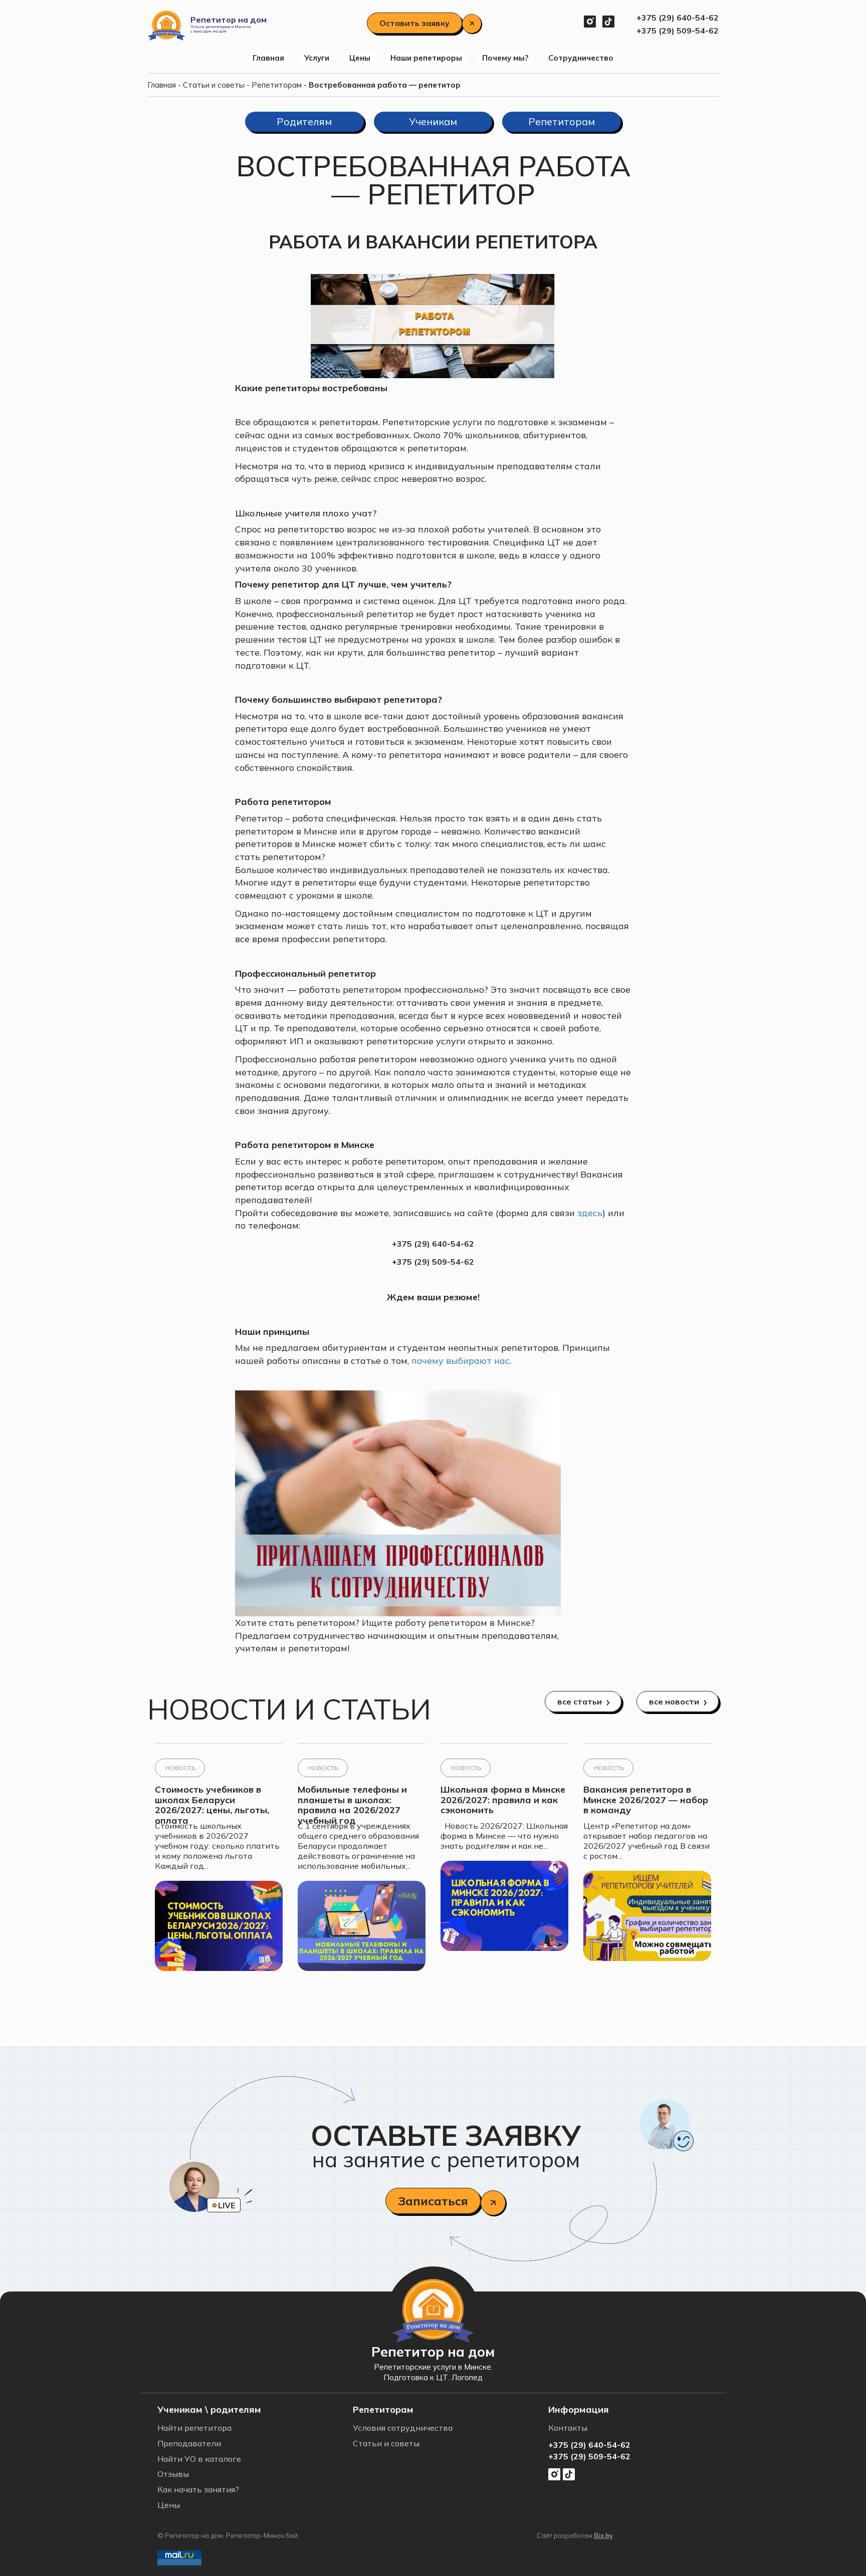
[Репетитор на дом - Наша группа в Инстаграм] (590, 20)
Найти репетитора (194, 2428)
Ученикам (433, 121)
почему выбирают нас (459, 1361)
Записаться (433, 2201)
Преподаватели (189, 2443)
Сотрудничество (581, 58)
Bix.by (603, 2535)
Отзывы (173, 2474)
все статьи (580, 1701)
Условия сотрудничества (403, 2428)
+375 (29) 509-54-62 (678, 31)
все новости (674, 1701)
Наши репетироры (426, 58)
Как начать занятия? (198, 2489)
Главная (268, 58)
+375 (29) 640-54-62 (678, 18)
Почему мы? (505, 58)
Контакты (568, 2428)
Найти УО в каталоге (199, 2459)
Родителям (304, 121)
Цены (360, 58)
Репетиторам (277, 85)
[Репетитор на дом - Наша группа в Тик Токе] (608, 20)
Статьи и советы (214, 85)
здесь (590, 1213)
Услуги (317, 58)
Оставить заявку (414, 23)
